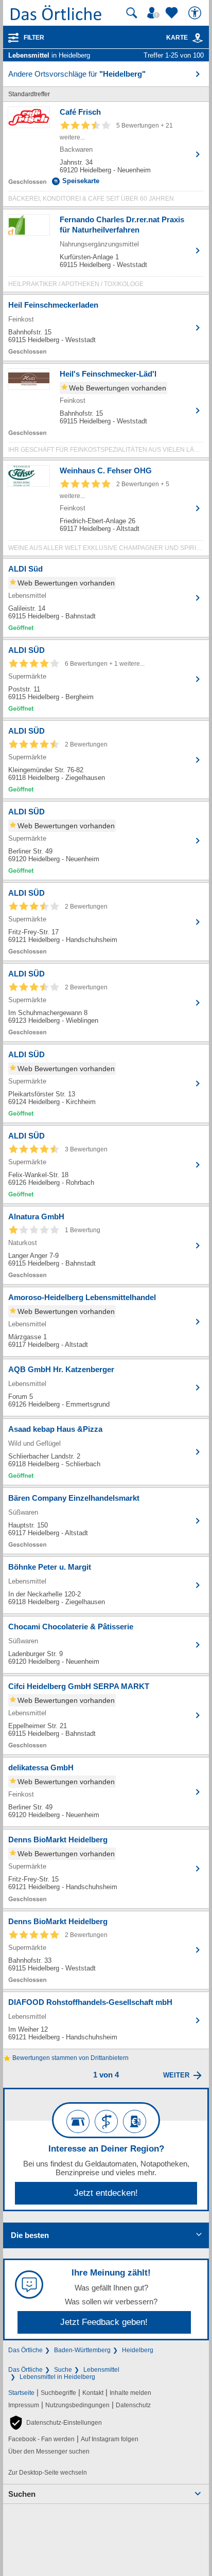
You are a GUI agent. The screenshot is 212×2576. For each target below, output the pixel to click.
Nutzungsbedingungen (77, 2405)
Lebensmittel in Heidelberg (57, 2377)
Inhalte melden (130, 2393)
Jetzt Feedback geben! (104, 2322)
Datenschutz (133, 2405)
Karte (177, 38)
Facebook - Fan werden (41, 2439)
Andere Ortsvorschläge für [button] (77, 74)
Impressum (24, 2405)
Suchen (22, 2494)
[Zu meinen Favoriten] (173, 13)
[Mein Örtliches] (155, 13)
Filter (34, 38)
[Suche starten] (132, 13)
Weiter (176, 2075)
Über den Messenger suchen (49, 2451)
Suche (63, 2370)
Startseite (21, 2393)
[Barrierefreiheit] (196, 13)
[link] (198, 38)
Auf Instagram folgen (110, 2439)
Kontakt (93, 2393)
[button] (55, 2423)
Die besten (30, 2235)
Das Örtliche (25, 2350)
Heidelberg (138, 2350)
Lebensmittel (101, 2370)
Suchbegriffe (58, 2393)
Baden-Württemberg (82, 2350)
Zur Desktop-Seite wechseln (48, 2473)
